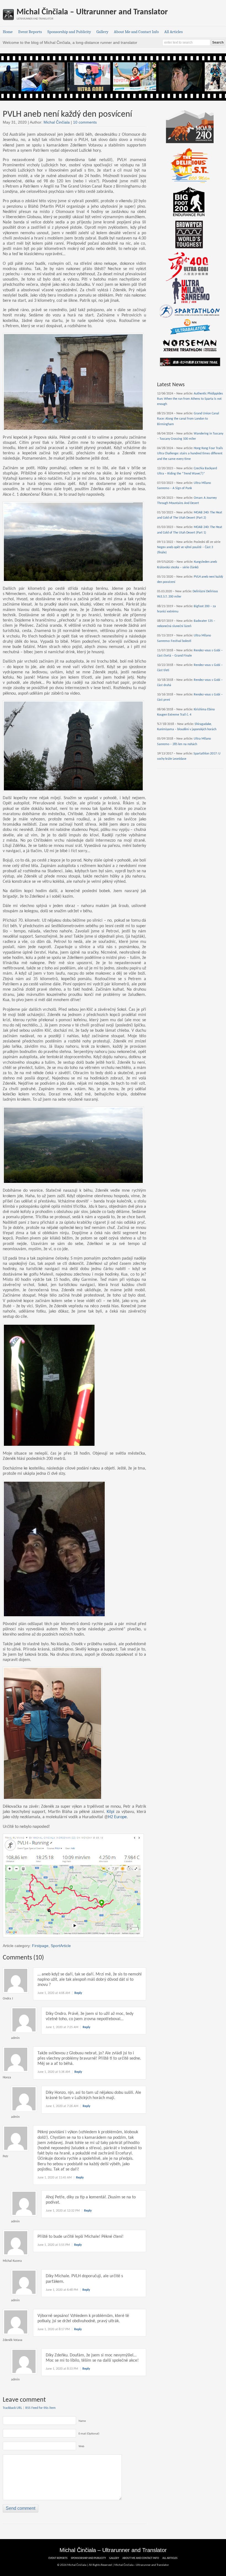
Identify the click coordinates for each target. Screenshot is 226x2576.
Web (81, 2446)
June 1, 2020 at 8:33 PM (62, 2369)
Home (8, 32)
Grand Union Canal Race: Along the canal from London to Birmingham (188, 419)
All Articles (173, 32)
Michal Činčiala (57, 122)
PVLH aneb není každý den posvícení (67, 114)
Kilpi (111, 1812)
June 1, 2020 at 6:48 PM (62, 2290)
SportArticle (61, 1946)
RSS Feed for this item (41, 2408)
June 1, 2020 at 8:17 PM (54, 2329)
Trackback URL (12, 2408)
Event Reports (30, 32)
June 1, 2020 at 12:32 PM (63, 2211)
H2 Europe (117, 1817)
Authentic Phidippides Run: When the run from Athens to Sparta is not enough (190, 399)
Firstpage (40, 1946)
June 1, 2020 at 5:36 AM (54, 2072)
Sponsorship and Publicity (69, 32)
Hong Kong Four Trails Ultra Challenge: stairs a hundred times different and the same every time (190, 454)
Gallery (102, 32)
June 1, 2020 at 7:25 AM (62, 2027)
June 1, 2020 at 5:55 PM (54, 2245)
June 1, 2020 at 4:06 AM (54, 1993)
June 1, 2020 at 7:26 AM (62, 2106)
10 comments (85, 122)
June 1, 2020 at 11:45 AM (55, 2178)
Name (82, 2421)
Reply (78, 1993)
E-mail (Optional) (89, 2434)
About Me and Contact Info (136, 32)
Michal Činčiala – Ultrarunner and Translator (92, 12)
